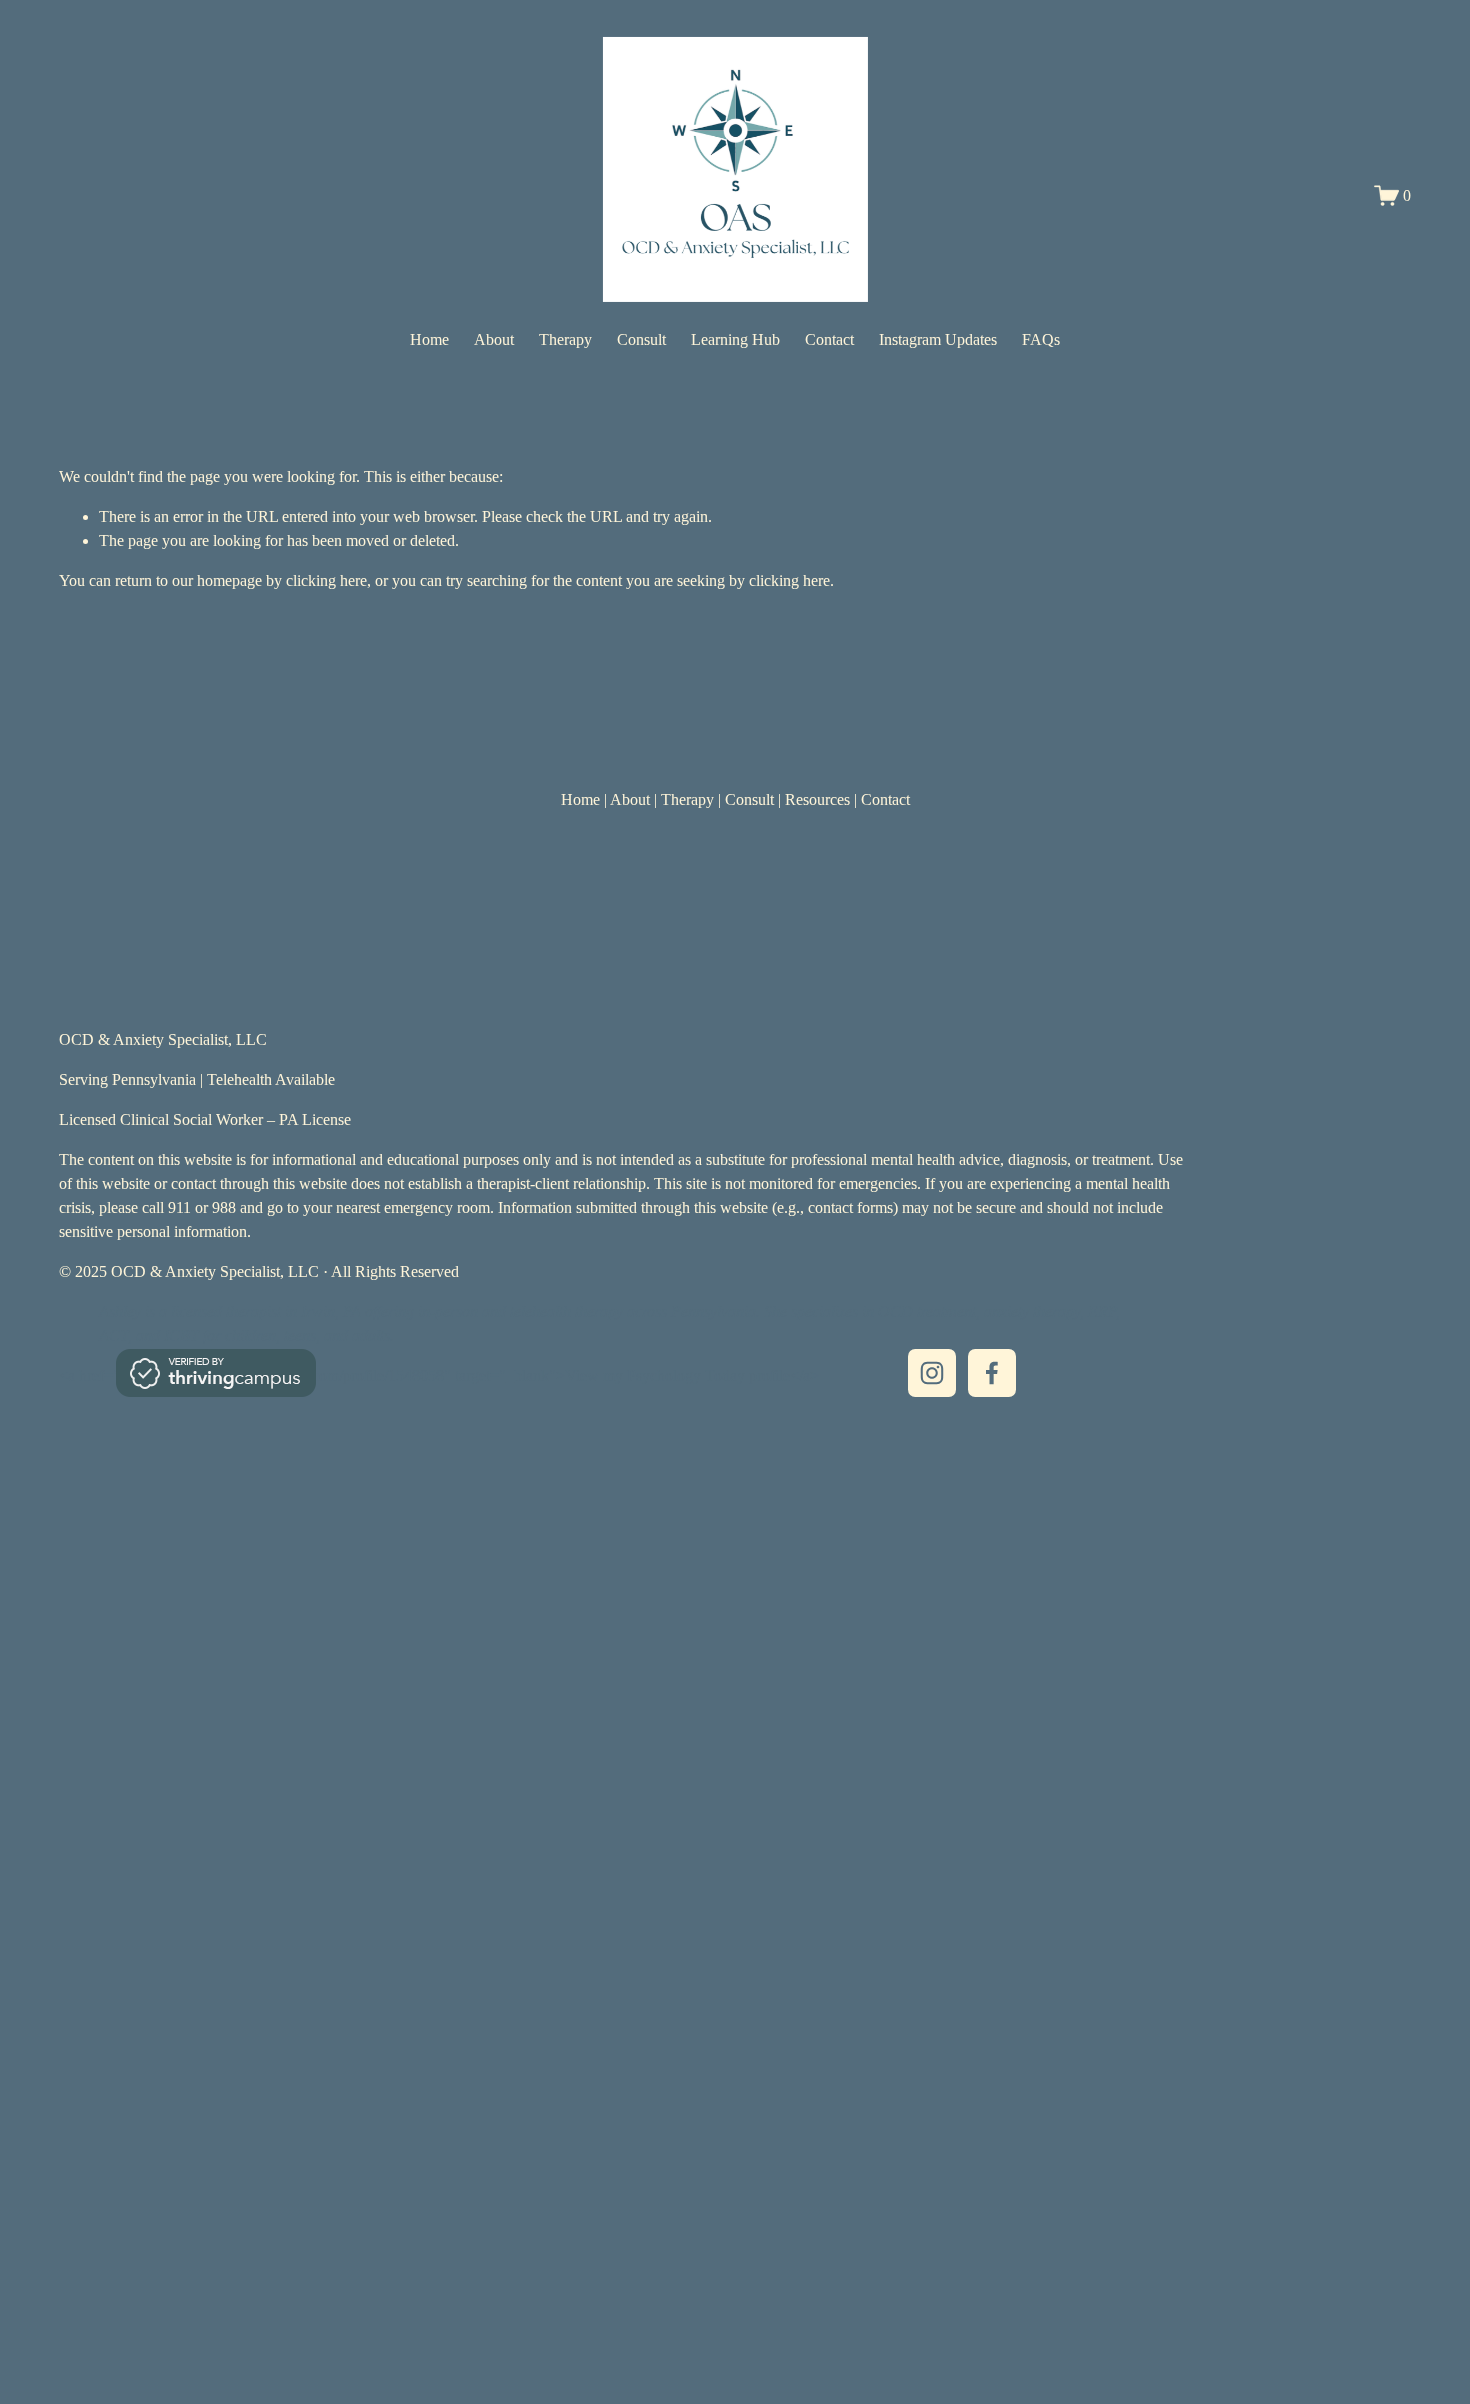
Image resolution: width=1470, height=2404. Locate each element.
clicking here (326, 580)
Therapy (565, 339)
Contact (829, 339)
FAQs (1041, 339)
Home (429, 339)
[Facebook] (992, 1373)
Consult (641, 339)
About (494, 339)
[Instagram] (932, 1373)
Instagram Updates (938, 339)
